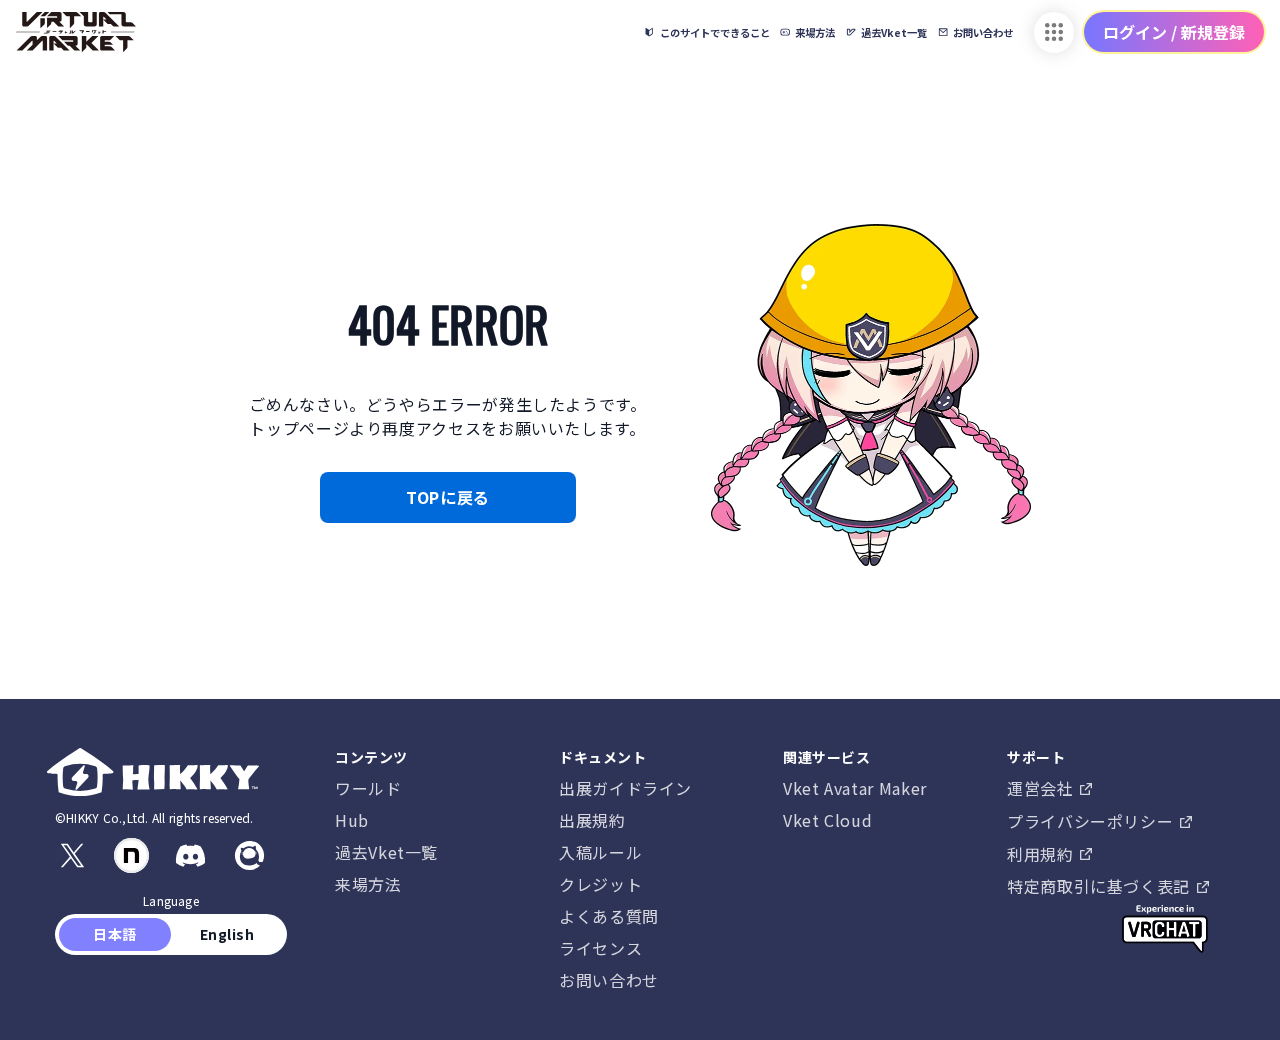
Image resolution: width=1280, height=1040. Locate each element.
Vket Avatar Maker (855, 788)
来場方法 (368, 884)
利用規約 (1042, 854)
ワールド (368, 788)
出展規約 (592, 820)
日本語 (115, 934)
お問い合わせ (609, 980)
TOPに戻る (448, 497)
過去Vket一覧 (386, 852)
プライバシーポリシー (1092, 821)
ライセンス (600, 948)
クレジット (600, 884)
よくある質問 (609, 916)
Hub (352, 820)
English (227, 934)
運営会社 (1042, 788)
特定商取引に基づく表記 (1101, 886)
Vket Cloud (827, 820)
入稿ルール (600, 852)
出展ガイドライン (625, 788)
